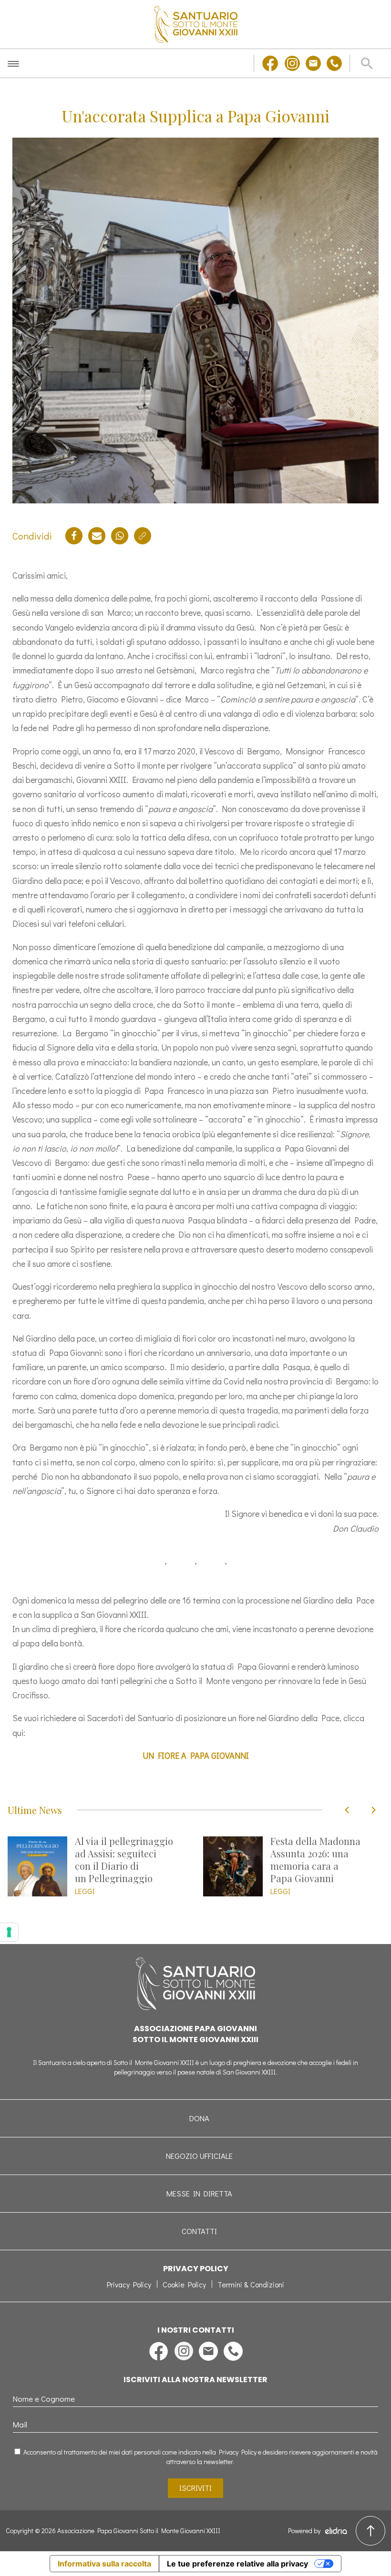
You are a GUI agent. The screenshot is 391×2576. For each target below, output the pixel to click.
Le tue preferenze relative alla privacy (237, 2564)
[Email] (97, 536)
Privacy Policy (129, 2284)
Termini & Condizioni (251, 2284)
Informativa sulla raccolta (104, 2564)
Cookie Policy (184, 2284)
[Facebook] (74, 536)
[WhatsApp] (120, 536)
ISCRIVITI (195, 2488)
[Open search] (367, 63)
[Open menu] (13, 63)
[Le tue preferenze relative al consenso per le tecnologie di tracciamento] (9, 1932)
